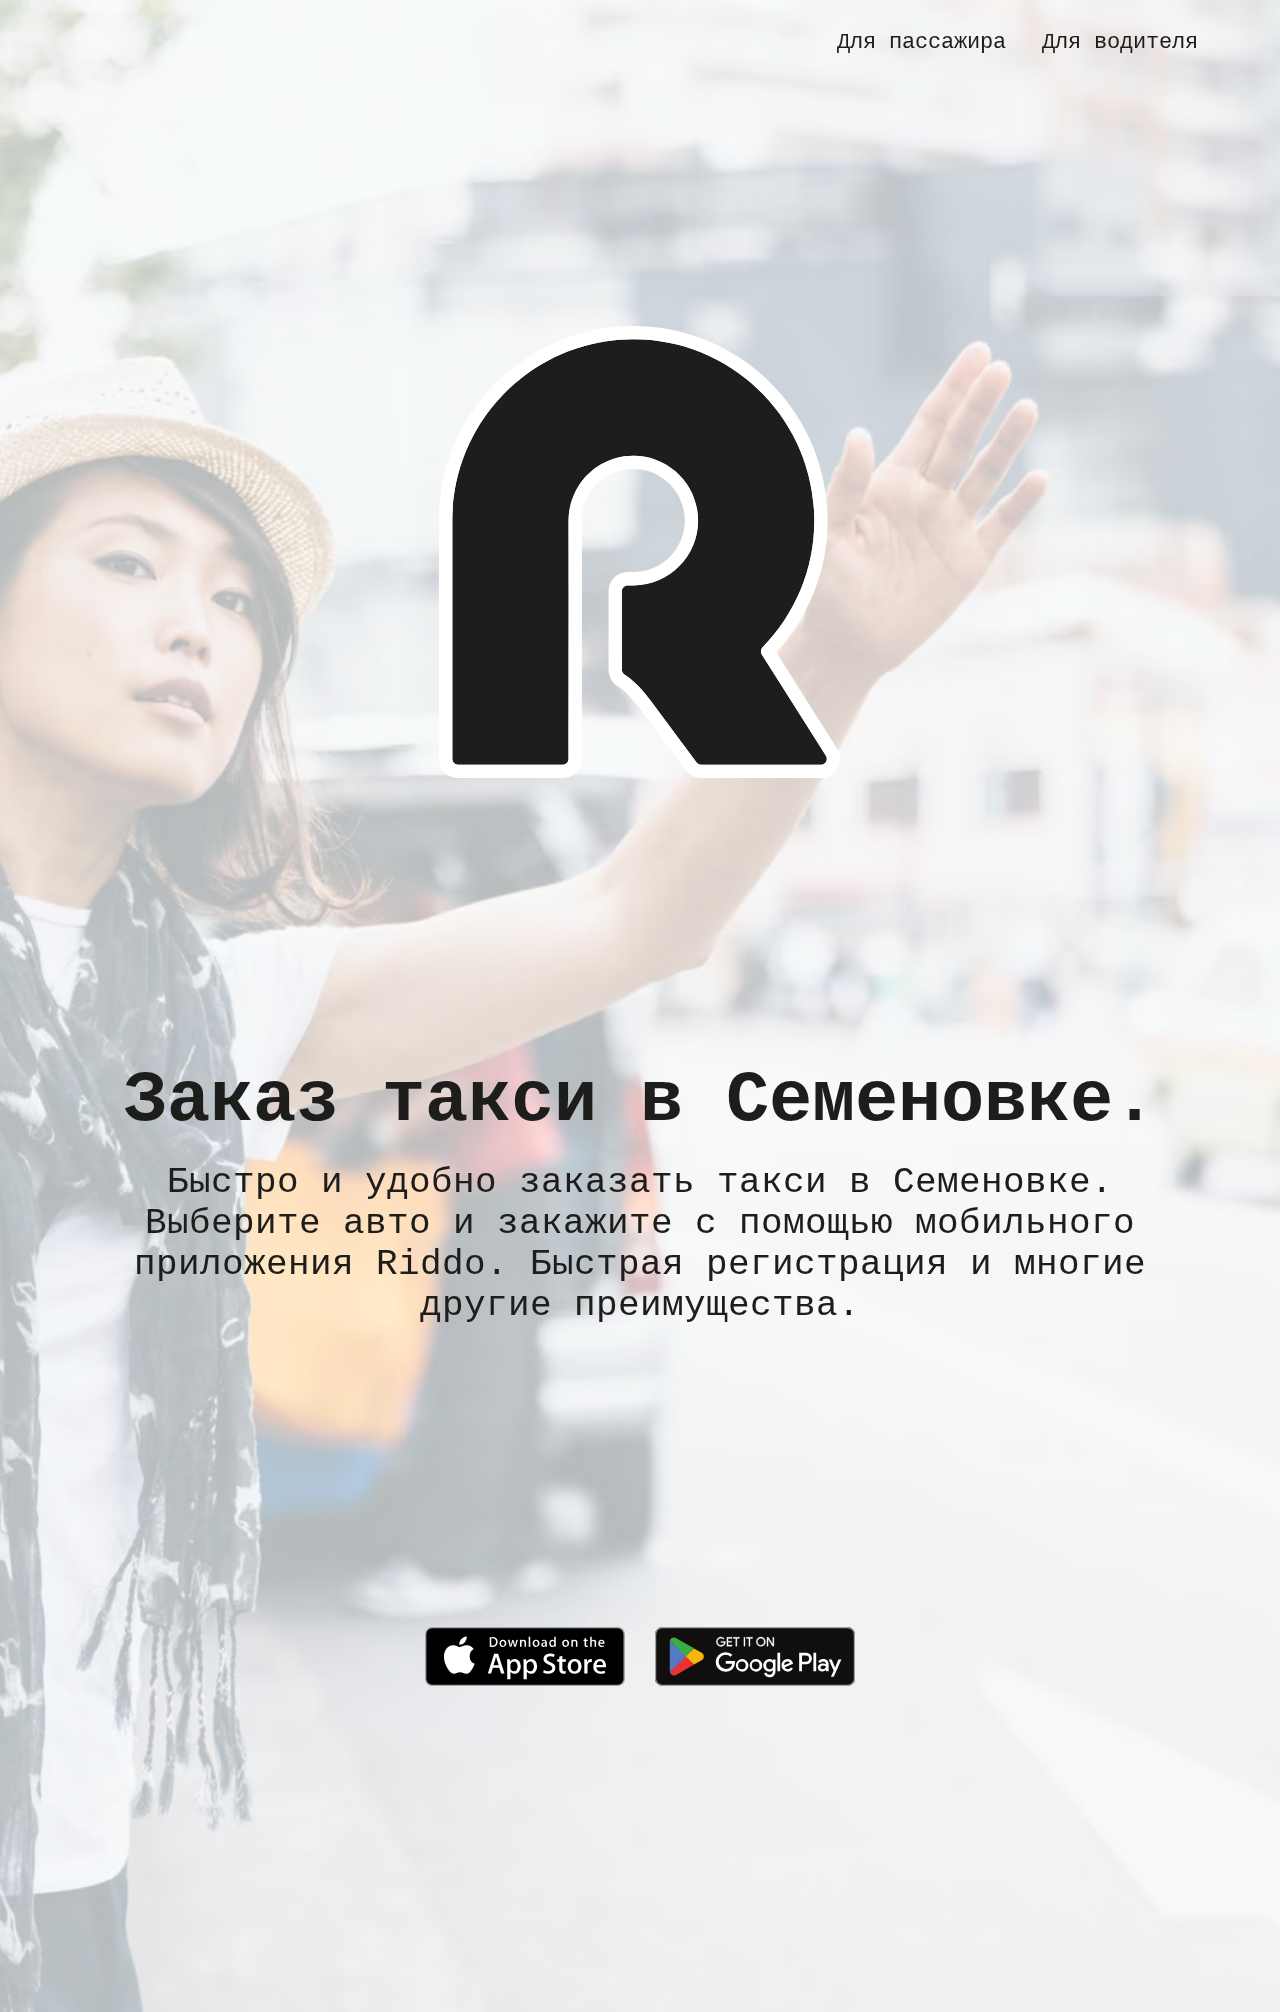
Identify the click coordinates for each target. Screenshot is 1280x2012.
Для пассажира (921, 42)
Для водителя (1120, 42)
